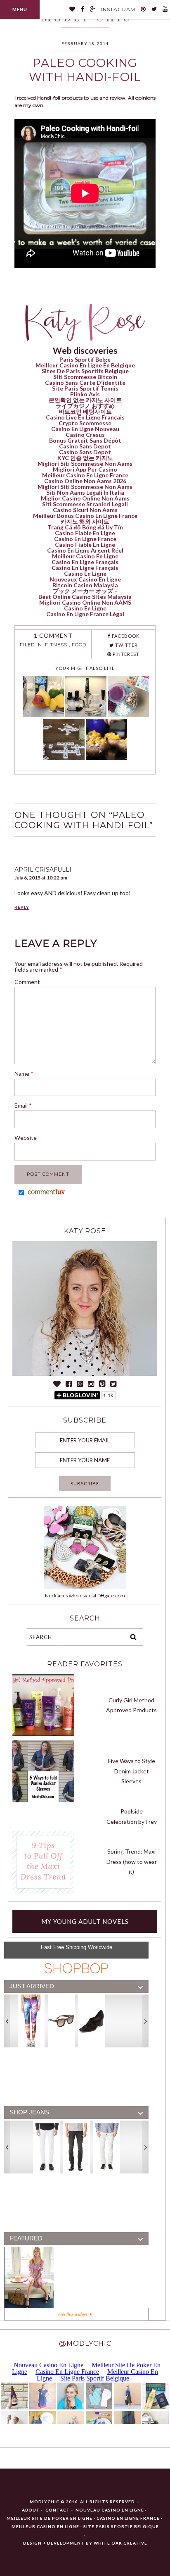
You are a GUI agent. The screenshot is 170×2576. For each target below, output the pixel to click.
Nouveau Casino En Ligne (110, 2510)
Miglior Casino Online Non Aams (85, 498)
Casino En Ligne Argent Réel (85, 550)
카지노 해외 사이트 (85, 521)
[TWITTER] (154, 10)
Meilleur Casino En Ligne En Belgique (85, 365)
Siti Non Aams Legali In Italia (85, 492)
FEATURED (26, 2238)
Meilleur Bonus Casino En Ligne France (85, 516)
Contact (58, 2510)
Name (24, 1074)
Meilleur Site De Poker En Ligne (50, 2518)
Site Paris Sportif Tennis (85, 388)
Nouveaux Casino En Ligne (85, 579)
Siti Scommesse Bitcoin (85, 377)
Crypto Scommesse (85, 423)
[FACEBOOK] (83, 10)
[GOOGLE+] (93, 10)
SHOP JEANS (29, 2112)
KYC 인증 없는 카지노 (85, 458)
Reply (22, 907)
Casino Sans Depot (85, 446)
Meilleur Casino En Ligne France (85, 475)
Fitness (56, 645)
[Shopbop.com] (76, 1968)
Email (23, 1105)
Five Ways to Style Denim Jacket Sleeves (132, 1771)
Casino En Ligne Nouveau (85, 429)
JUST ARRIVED (32, 1986)
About (31, 2510)
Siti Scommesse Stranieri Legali (85, 504)
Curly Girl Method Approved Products (131, 1705)
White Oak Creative (120, 2543)
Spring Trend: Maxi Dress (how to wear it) (132, 1861)
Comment (27, 982)
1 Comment (53, 635)
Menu (20, 9)
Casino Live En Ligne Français (85, 417)
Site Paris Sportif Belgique (121, 2526)
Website (26, 1138)
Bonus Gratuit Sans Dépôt (85, 440)
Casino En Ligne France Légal (85, 614)
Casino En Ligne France (85, 539)
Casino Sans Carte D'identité (85, 382)
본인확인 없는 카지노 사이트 (85, 400)
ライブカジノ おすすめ (85, 406)
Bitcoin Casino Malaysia (85, 585)
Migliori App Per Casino (85, 469)
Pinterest (125, 654)
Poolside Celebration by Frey (132, 1816)
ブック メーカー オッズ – (85, 591)
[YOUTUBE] (165, 10)
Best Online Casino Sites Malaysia (85, 597)
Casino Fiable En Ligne (85, 533)
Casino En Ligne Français (85, 562)
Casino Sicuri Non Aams (85, 510)
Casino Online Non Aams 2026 (85, 481)
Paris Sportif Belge (85, 359)
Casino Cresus (85, 435)
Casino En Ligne (85, 573)
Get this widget (74, 2314)
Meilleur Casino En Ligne (85, 556)
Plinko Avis (85, 394)
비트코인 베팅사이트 (85, 411)
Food (79, 645)
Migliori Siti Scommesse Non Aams (85, 463)
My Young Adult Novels (85, 1921)
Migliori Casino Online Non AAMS (85, 602)
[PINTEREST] (143, 10)
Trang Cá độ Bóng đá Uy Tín (85, 527)
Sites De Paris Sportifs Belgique (85, 371)
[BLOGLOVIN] (72, 10)
